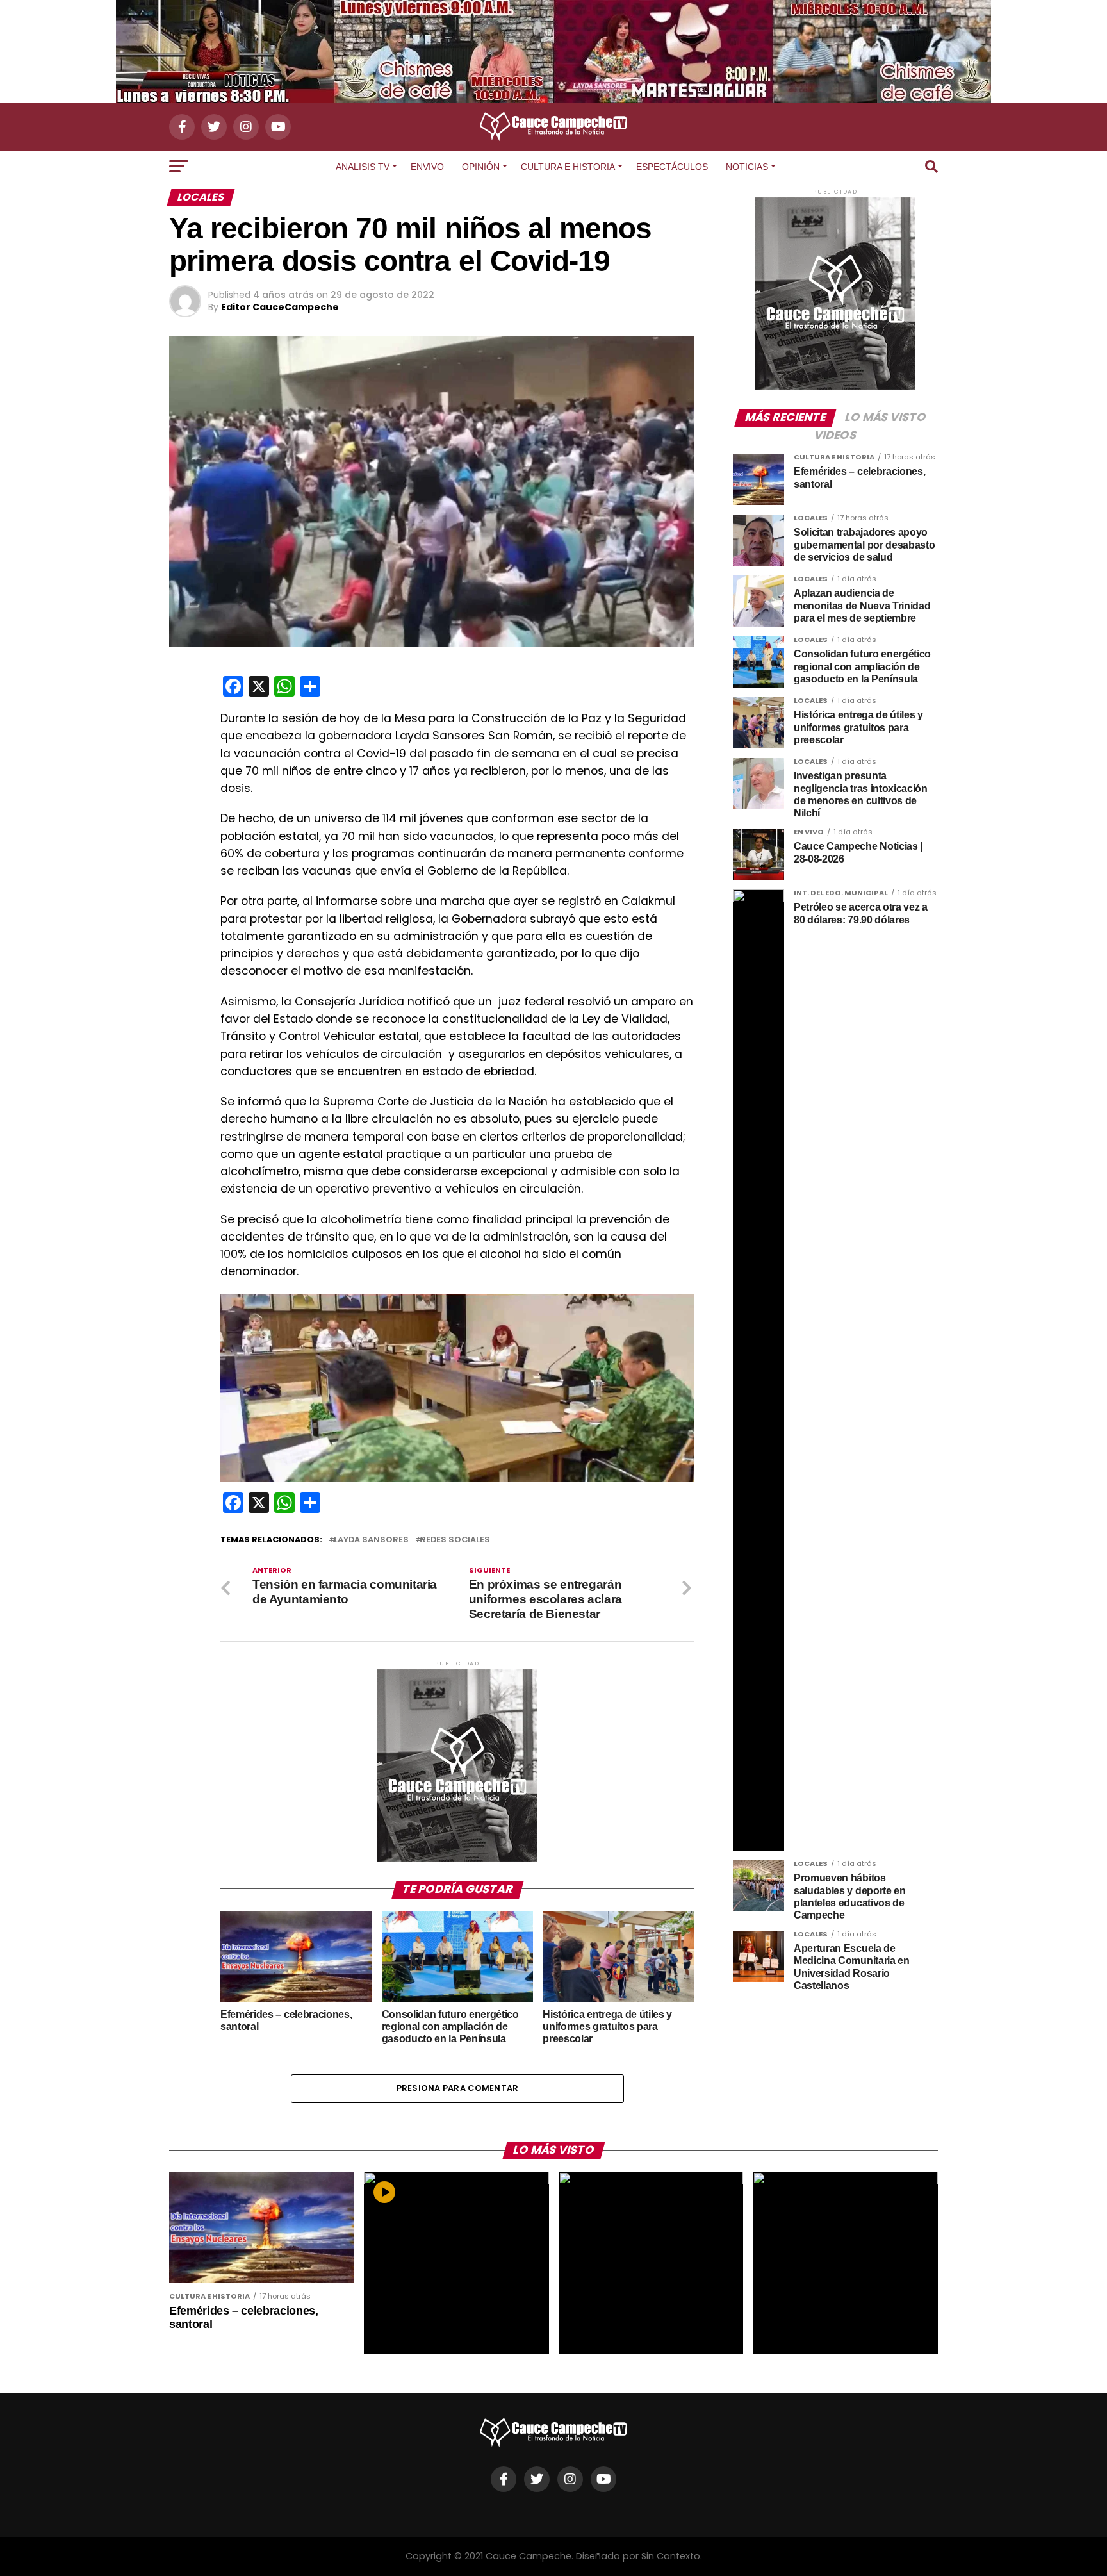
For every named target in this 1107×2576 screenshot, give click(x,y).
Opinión (481, 167)
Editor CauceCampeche (280, 307)
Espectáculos (672, 167)
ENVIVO (427, 167)
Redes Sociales (455, 1540)
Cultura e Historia (568, 167)
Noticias (747, 167)
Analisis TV (363, 167)
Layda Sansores (371, 1540)
